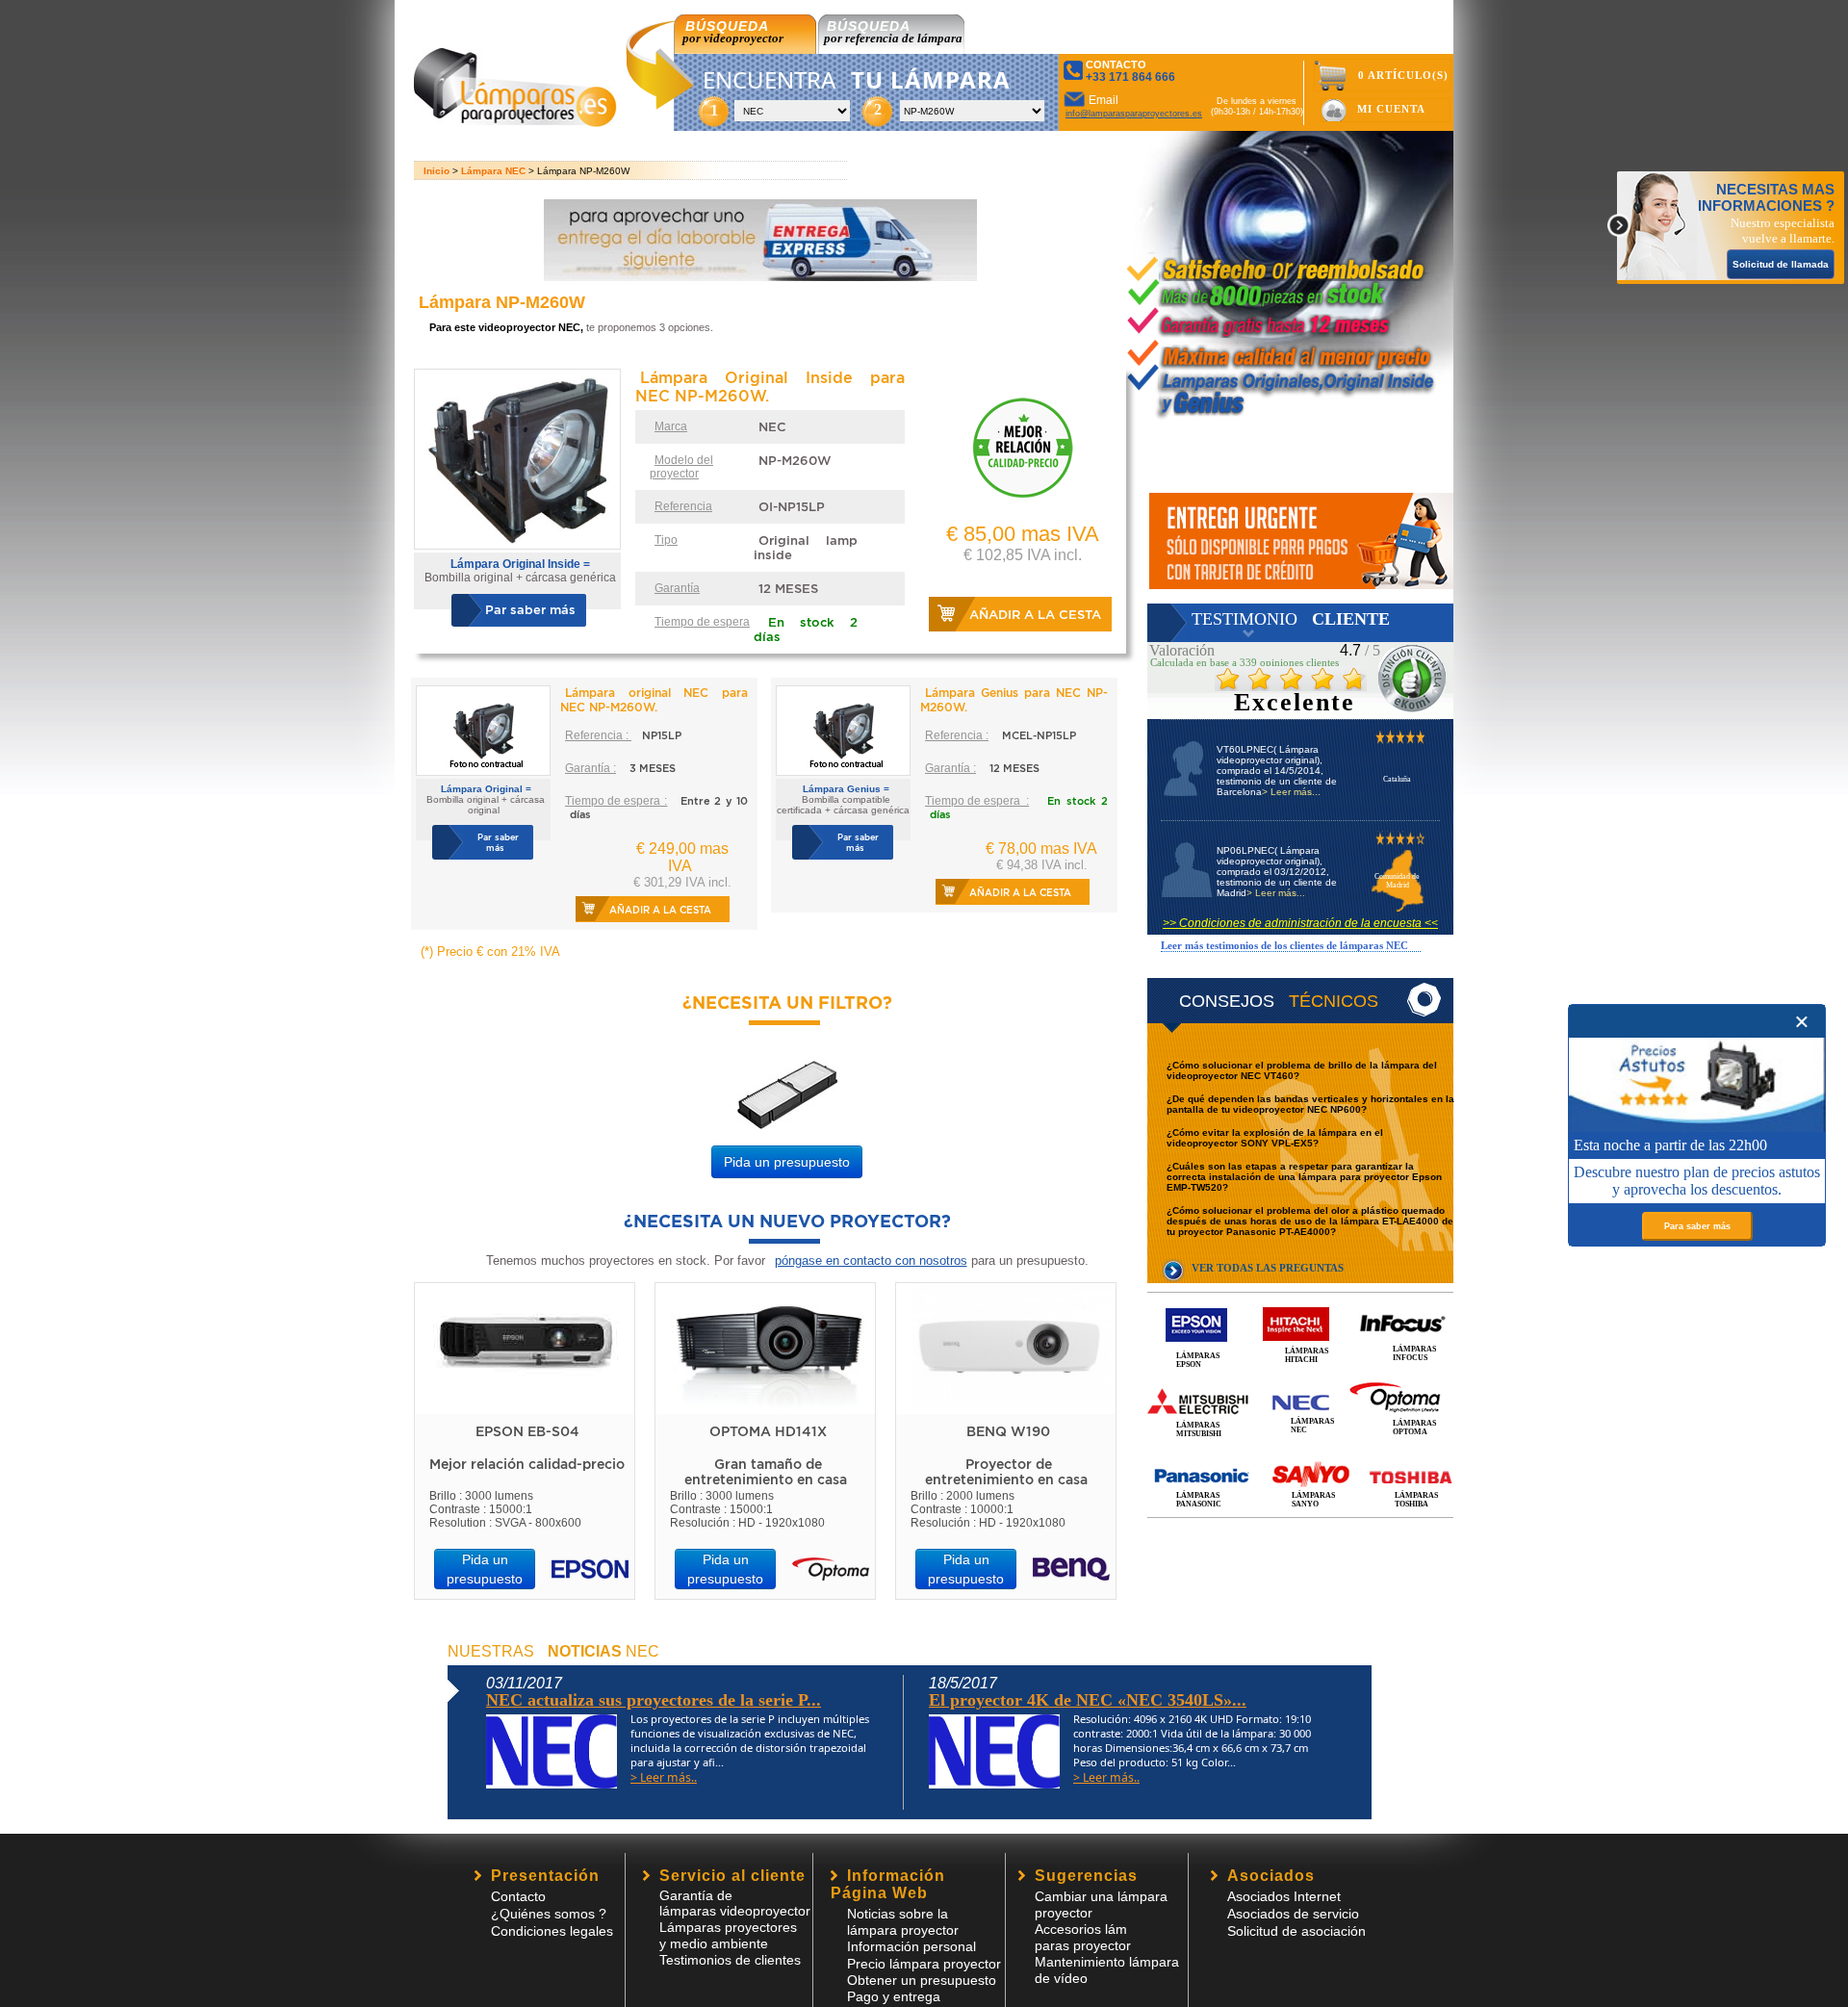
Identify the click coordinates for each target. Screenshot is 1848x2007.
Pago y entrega (894, 1996)
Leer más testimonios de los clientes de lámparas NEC (1284, 945)
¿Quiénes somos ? (549, 1914)
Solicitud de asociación (1296, 1931)
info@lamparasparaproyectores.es (1134, 114)
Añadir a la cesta (1035, 615)
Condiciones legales (552, 1931)
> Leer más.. (664, 1777)
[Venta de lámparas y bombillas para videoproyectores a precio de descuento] (515, 122)
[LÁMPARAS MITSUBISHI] (1300, 1380)
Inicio (436, 171)
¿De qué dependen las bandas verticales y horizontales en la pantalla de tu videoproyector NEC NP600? (1310, 1104)
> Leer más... (1291, 792)
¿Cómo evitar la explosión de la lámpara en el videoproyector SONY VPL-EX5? (1275, 1138)
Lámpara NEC (493, 171)
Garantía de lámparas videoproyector (735, 1903)
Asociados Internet (1284, 1896)
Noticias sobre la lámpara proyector (903, 1922)
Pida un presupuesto (787, 1162)
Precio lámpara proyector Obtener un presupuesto (924, 1972)
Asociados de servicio (1293, 1914)
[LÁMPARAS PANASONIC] (1300, 1455)
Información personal (911, 1946)
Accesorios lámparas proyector (1083, 1937)
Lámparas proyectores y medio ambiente (728, 1935)
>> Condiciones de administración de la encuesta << (1300, 923)
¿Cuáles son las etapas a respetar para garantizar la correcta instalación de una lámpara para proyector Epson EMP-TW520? (1304, 1177)
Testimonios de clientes (730, 1960)
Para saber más (1697, 1226)
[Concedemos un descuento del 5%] (1301, 541)
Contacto (518, 1896)
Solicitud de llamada (1781, 264)
